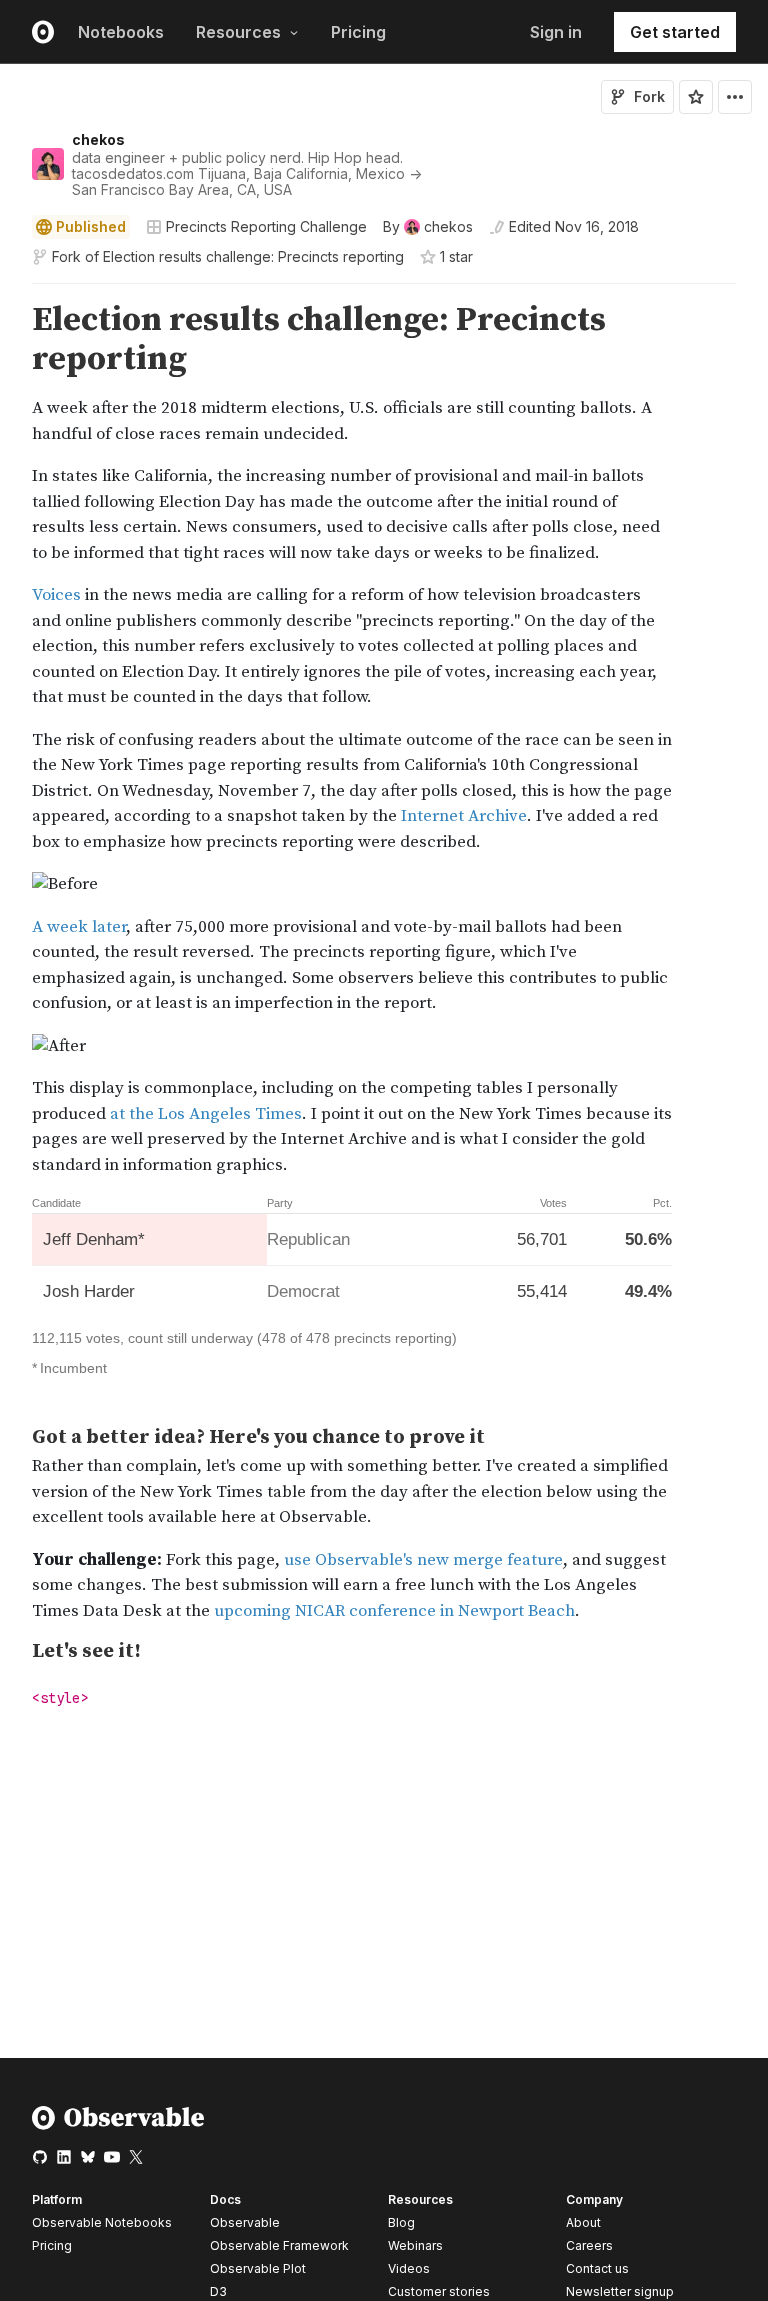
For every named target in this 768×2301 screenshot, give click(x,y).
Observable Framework (279, 2245)
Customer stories (439, 2291)
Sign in (556, 32)
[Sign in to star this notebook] (696, 97)
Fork (649, 96)
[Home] (118, 2125)
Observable (245, 2222)
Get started (675, 32)
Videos (409, 2268)
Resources (238, 32)
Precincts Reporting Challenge (266, 226)
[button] (8, 292)
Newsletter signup (620, 2292)
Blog (401, 2222)
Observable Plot (258, 2268)
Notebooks (121, 32)
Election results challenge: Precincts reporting (253, 256)
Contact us (597, 2269)
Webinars (415, 2245)
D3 (218, 2291)
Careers (589, 2245)
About (583, 2222)
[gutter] (9, 506)
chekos (98, 139)
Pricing (358, 32)
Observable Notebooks (102, 2222)
